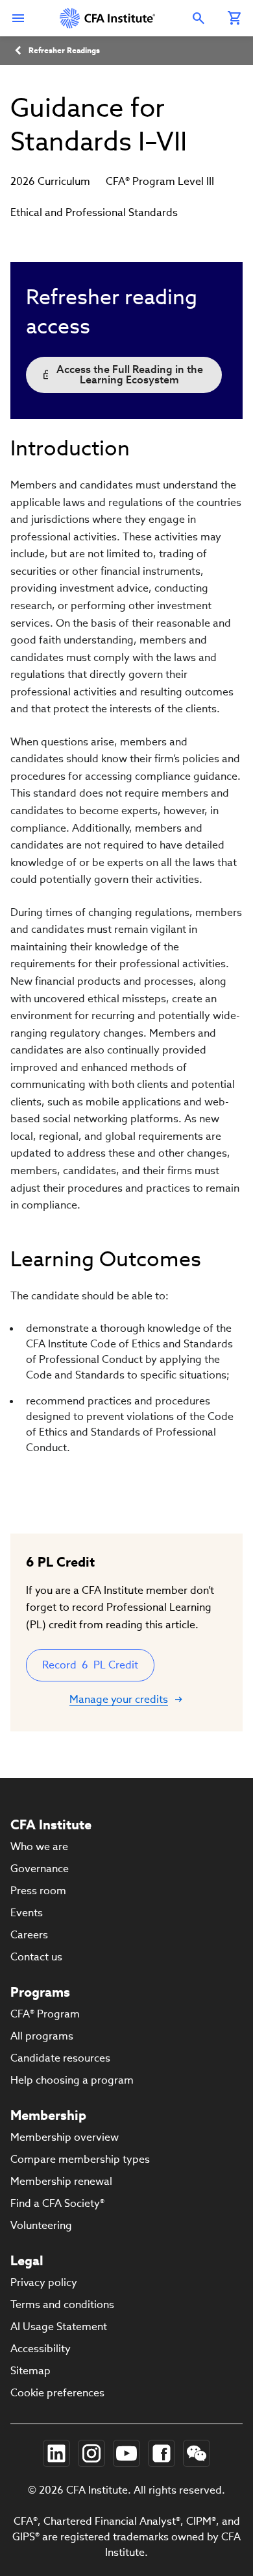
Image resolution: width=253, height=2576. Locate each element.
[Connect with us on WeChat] (197, 2453)
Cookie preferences (57, 2393)
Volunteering (41, 2225)
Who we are (39, 1847)
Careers (29, 1935)
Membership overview (65, 2137)
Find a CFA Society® (57, 2203)
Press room (38, 1891)
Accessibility (41, 2349)
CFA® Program (45, 2014)
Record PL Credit (90, 1665)
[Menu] (18, 18)
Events (27, 1913)
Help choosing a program (72, 2080)
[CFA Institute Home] (108, 18)
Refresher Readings (64, 50)
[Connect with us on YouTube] (126, 2453)
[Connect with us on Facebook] (162, 2453)
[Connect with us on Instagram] (91, 2453)
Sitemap (30, 2371)
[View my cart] (235, 18)
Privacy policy (44, 2282)
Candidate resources (60, 2058)
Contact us (36, 1957)
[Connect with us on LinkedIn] (56, 2453)
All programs (42, 2036)
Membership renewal (61, 2181)
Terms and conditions (62, 2305)
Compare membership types (80, 2159)
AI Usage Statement (59, 2327)
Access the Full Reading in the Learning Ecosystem (130, 375)
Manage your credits (119, 1699)
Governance (40, 1869)
